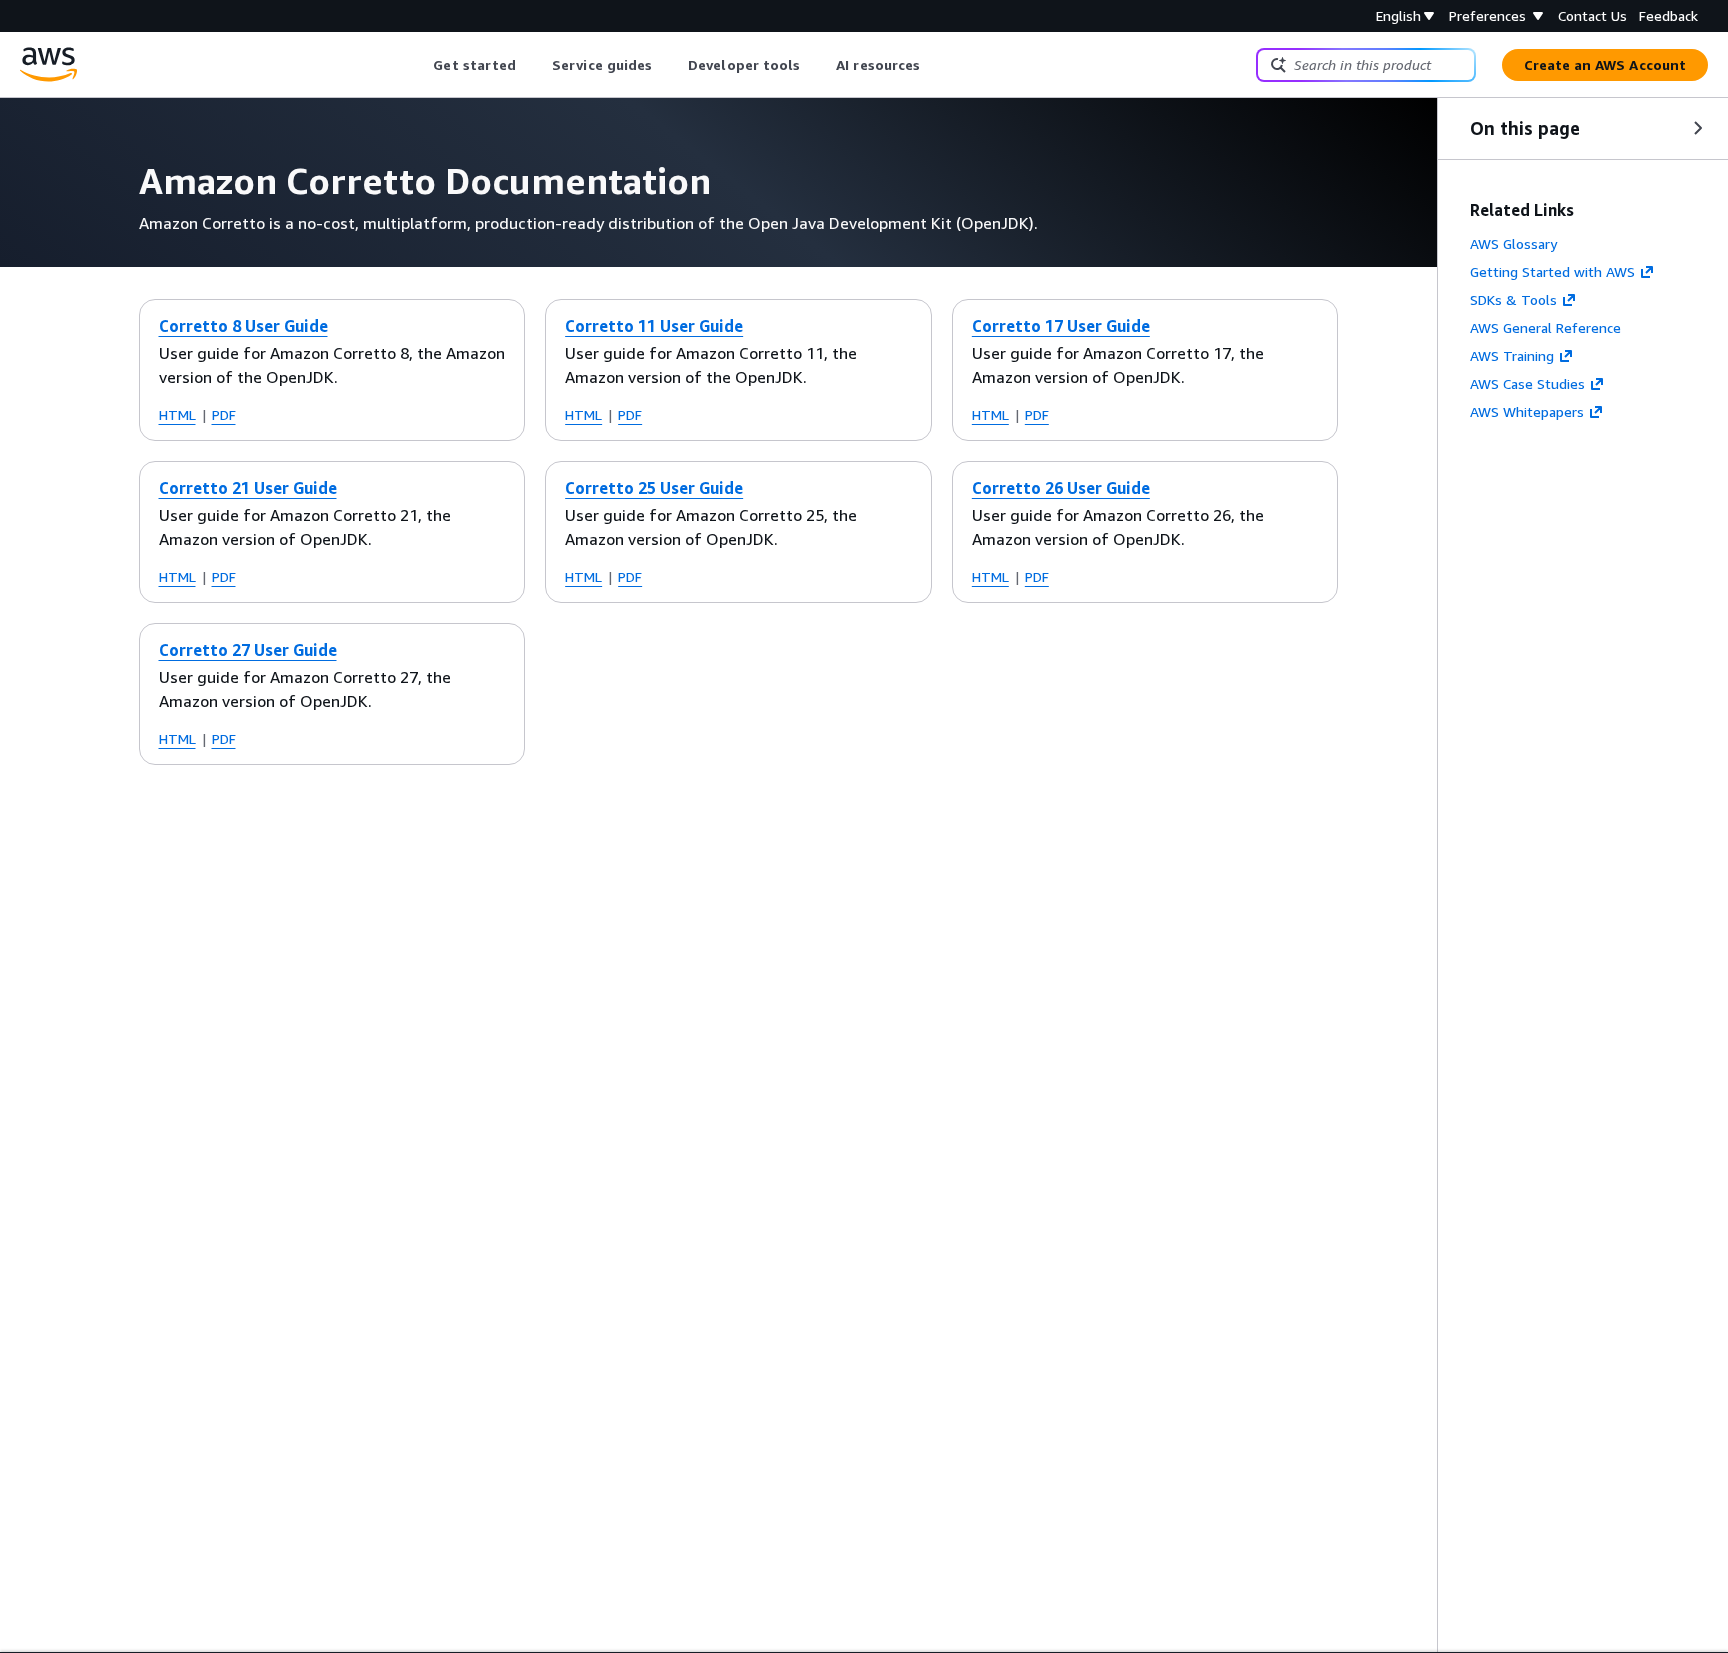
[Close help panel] (1698, 128)
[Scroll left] (418, 65)
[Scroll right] (935, 65)
